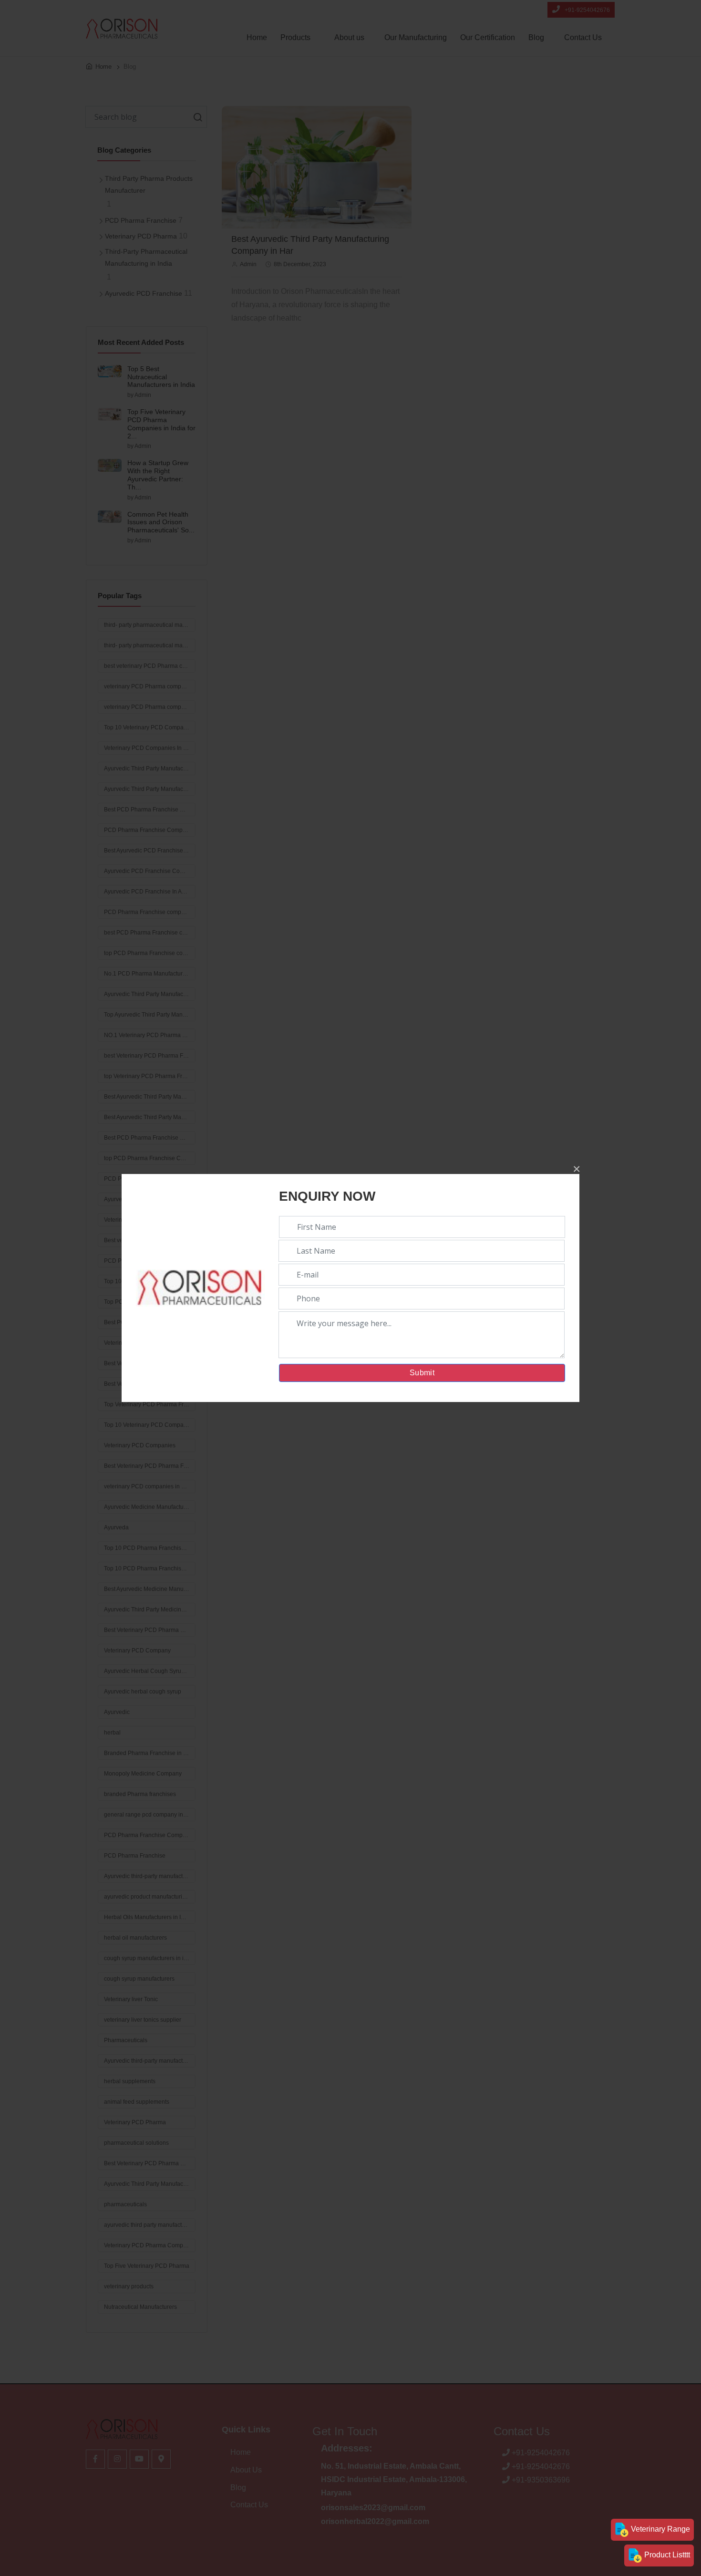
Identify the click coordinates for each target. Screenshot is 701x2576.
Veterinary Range (660, 2529)
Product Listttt (666, 2555)
